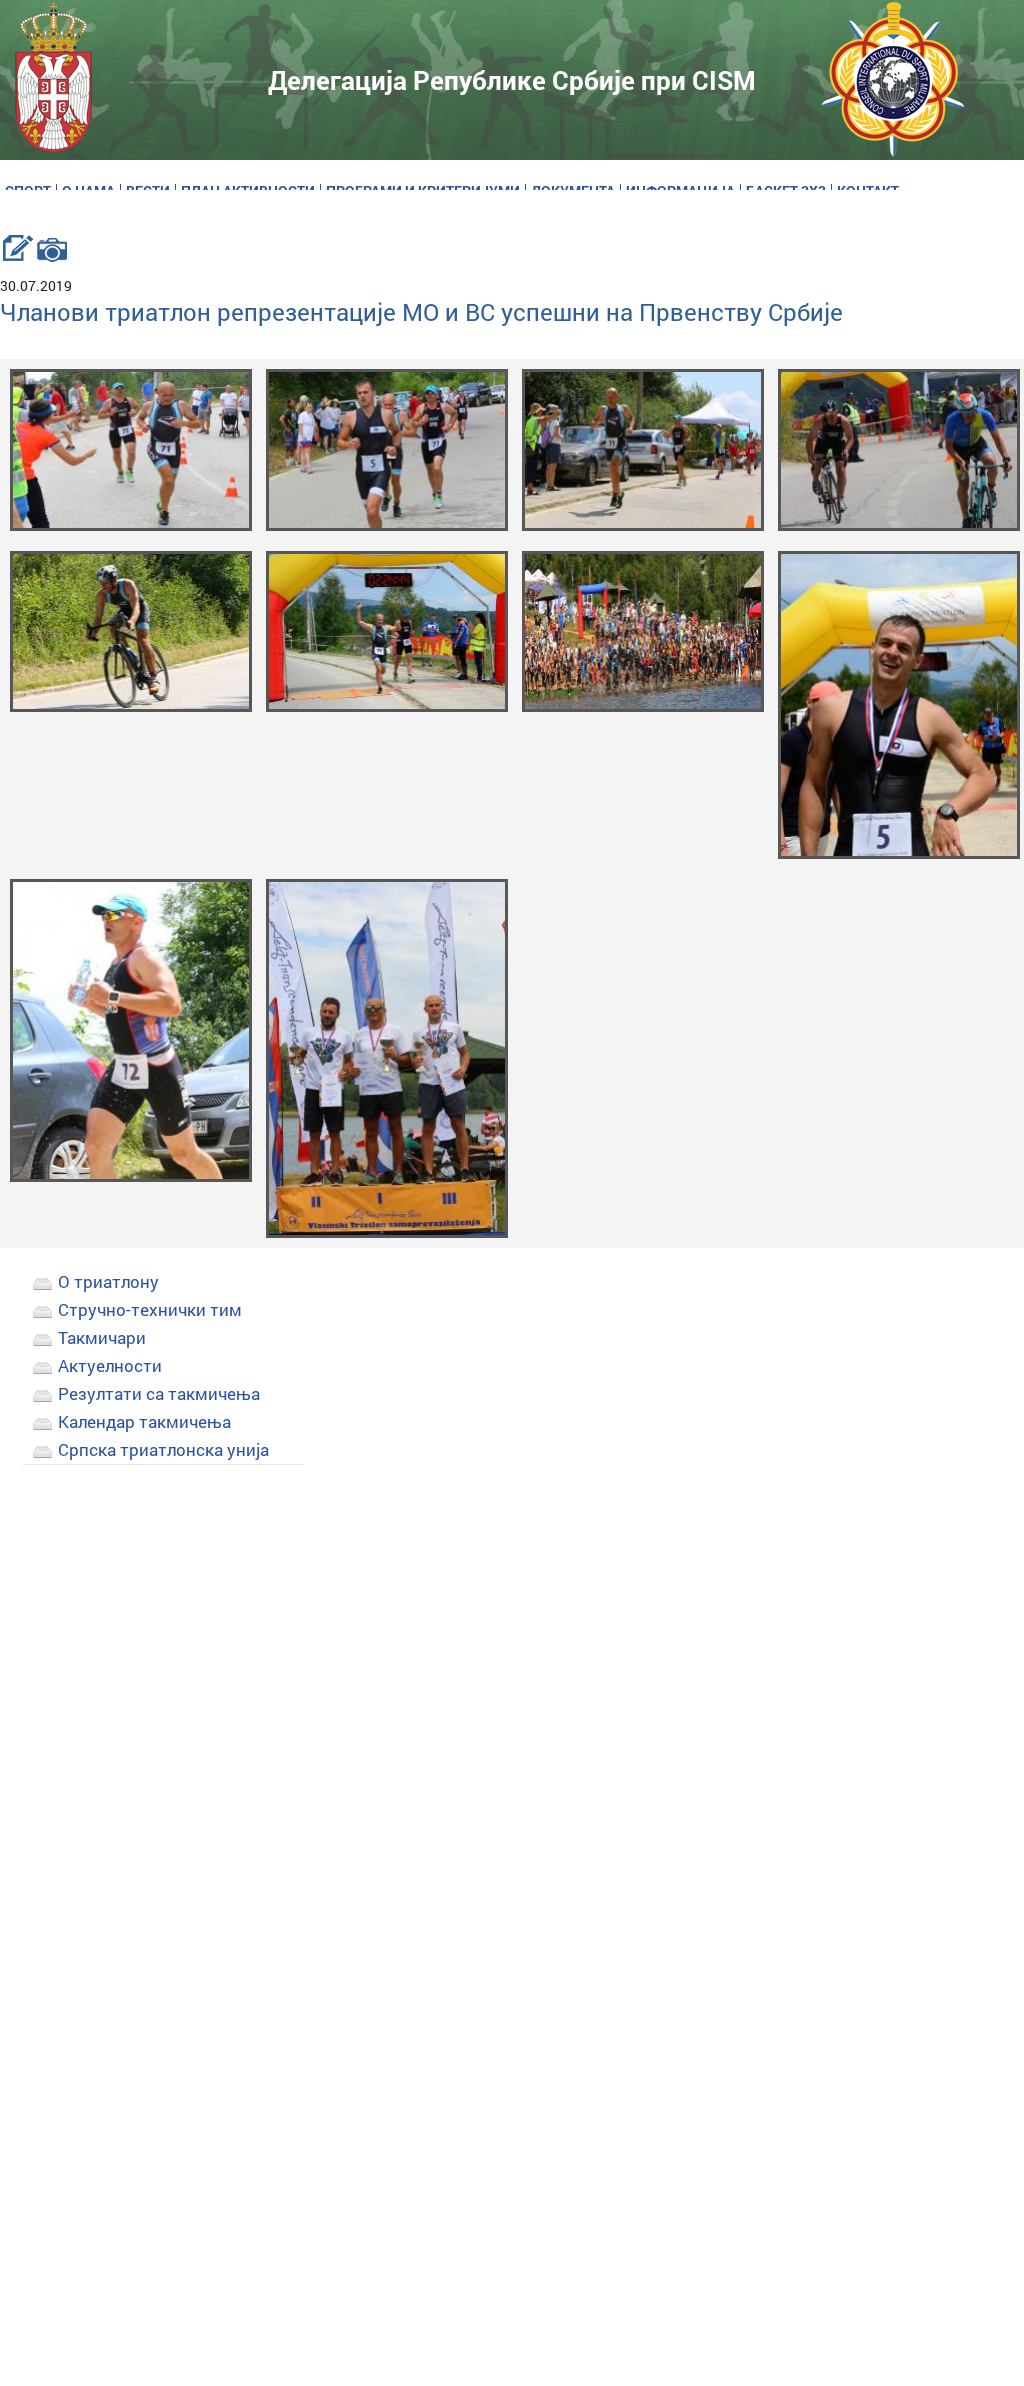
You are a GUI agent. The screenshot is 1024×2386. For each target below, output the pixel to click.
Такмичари (102, 1337)
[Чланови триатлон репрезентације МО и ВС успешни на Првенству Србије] (131, 448)
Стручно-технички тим (150, 1309)
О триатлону (108, 1281)
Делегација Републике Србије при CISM (512, 80)
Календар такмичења (144, 1421)
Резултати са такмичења (159, 1393)
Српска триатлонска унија (163, 1449)
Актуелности (110, 1365)
